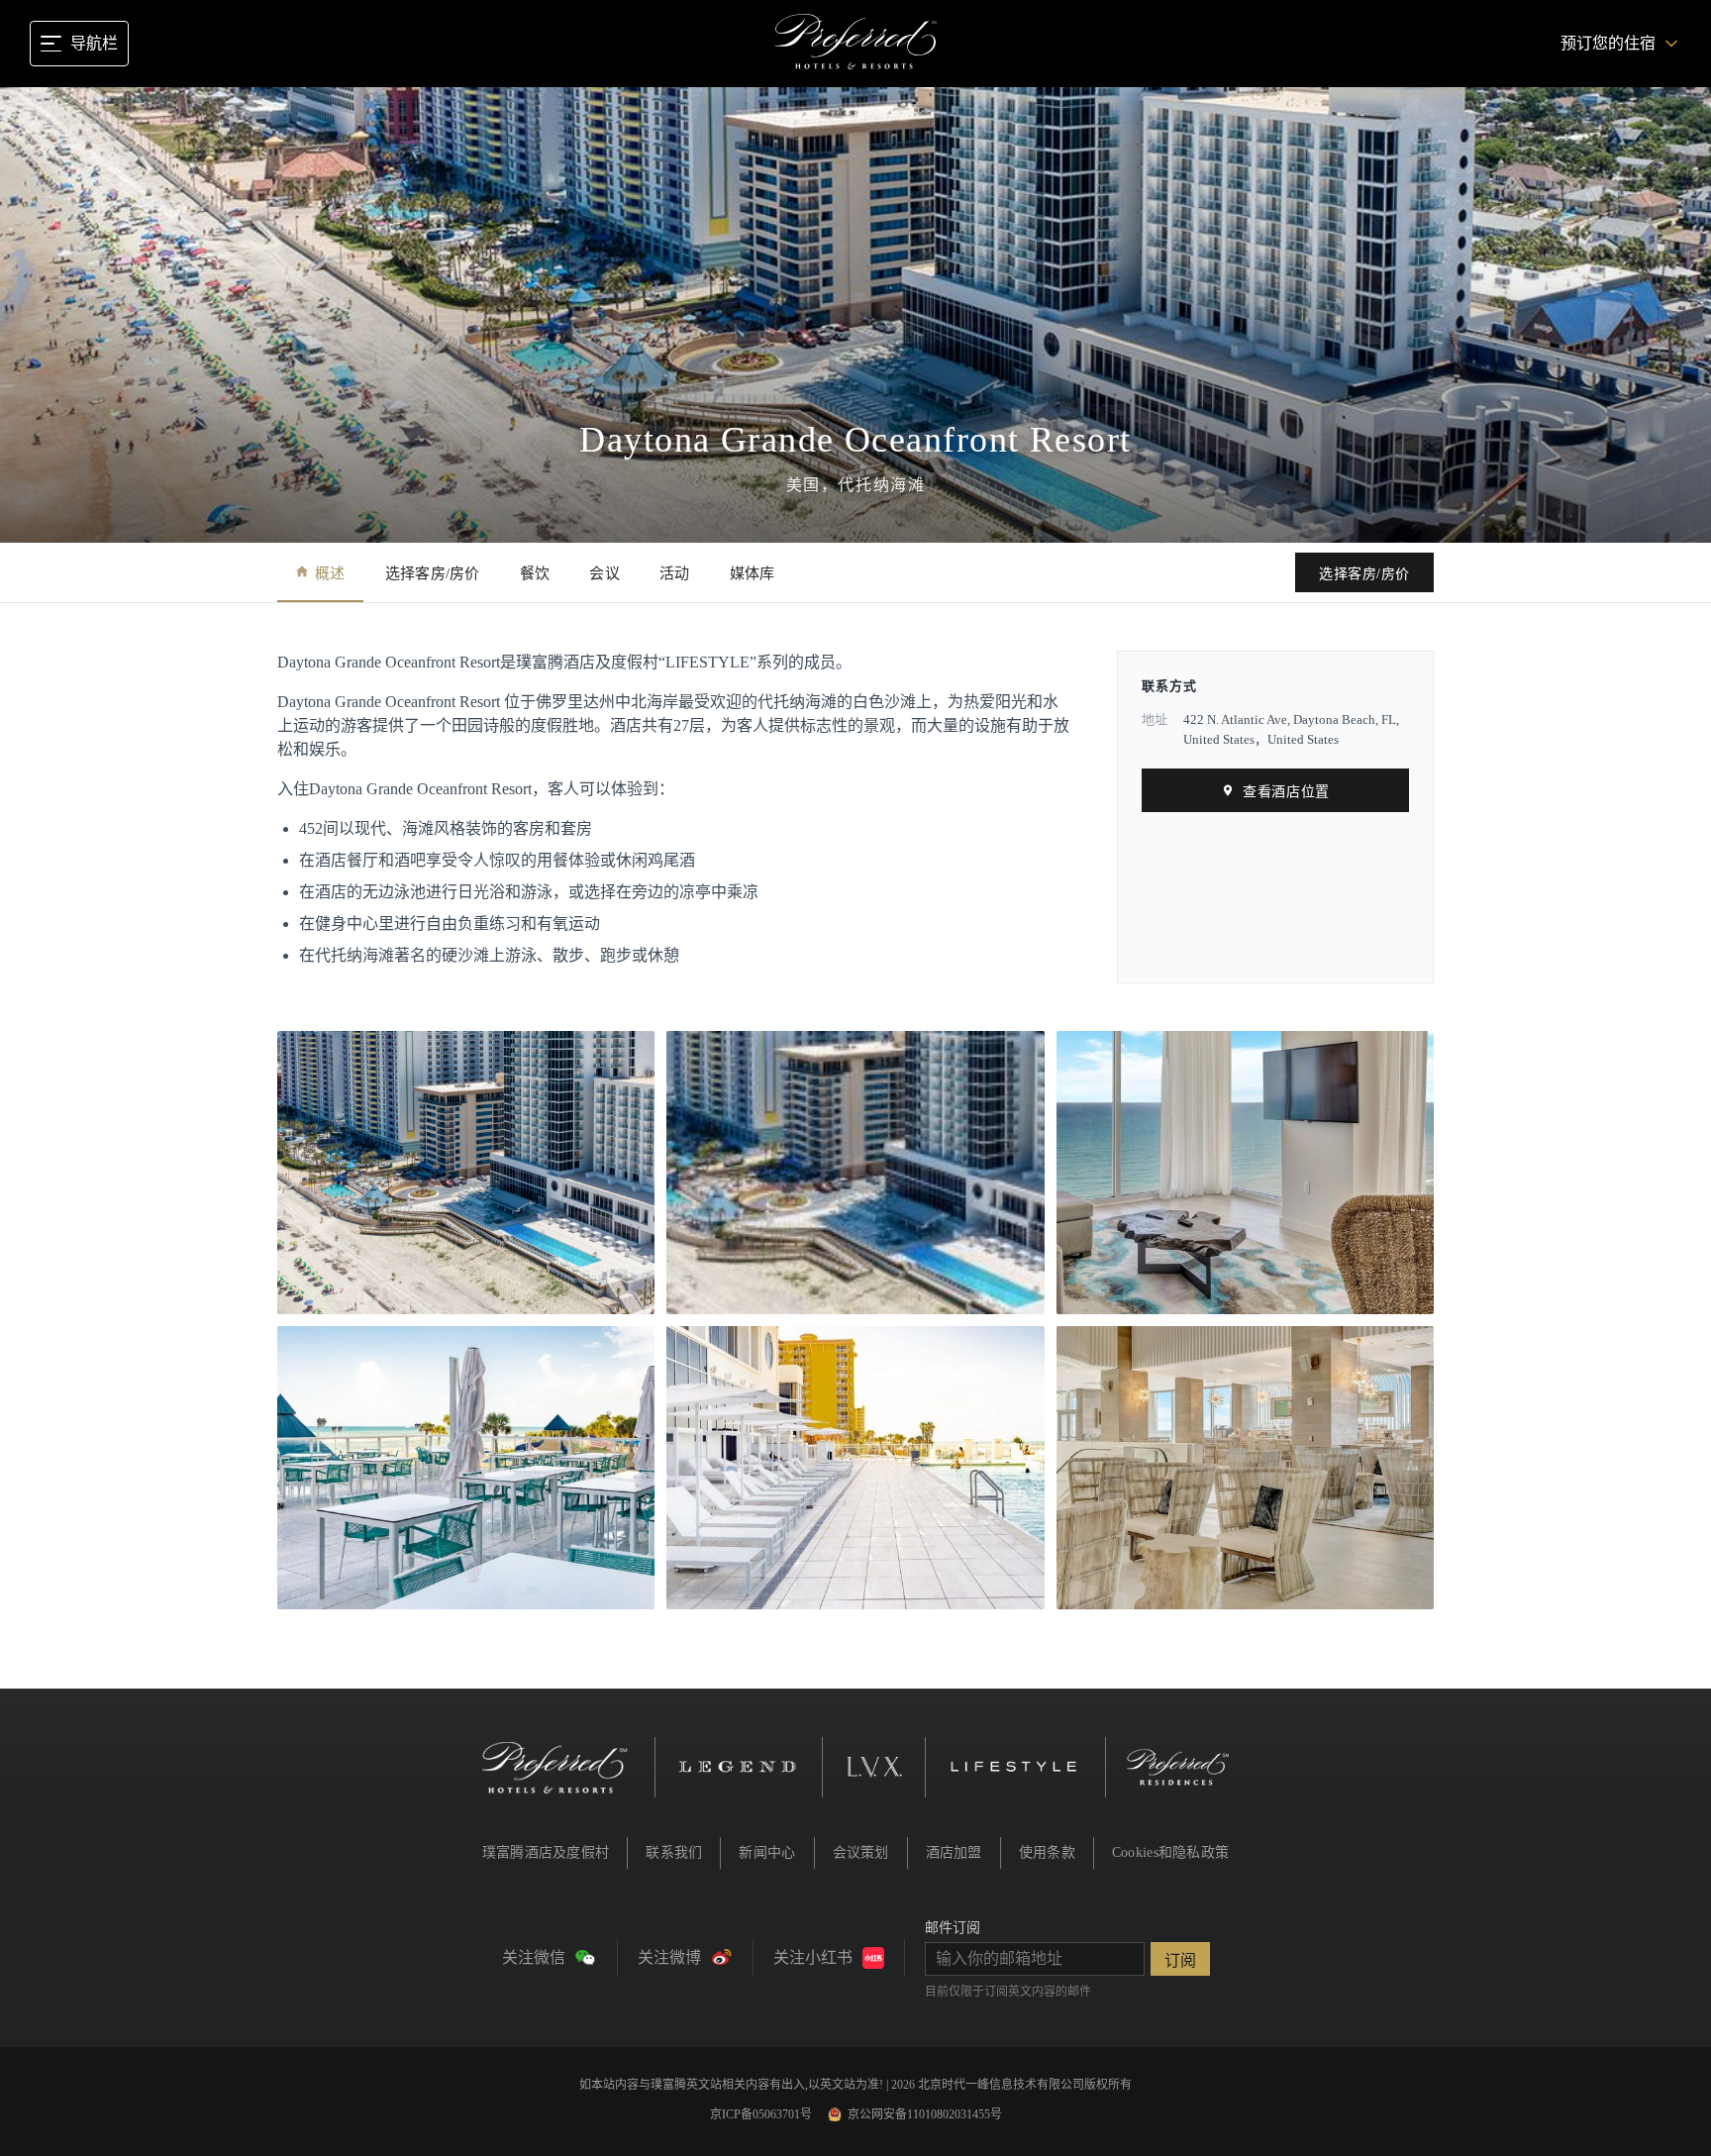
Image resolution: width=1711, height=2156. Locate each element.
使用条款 (1047, 1852)
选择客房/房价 (433, 573)
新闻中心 (767, 1852)
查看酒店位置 (1286, 792)
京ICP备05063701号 (761, 2114)
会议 (604, 573)
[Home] (856, 44)
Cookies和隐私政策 (1170, 1852)
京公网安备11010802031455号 (925, 2114)
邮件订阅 (953, 1928)
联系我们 (674, 1852)
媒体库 (753, 573)
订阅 (1180, 1960)
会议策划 (861, 1852)
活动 (675, 573)
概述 (330, 573)
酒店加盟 (954, 1852)
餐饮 (535, 573)
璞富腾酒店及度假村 (546, 1852)
